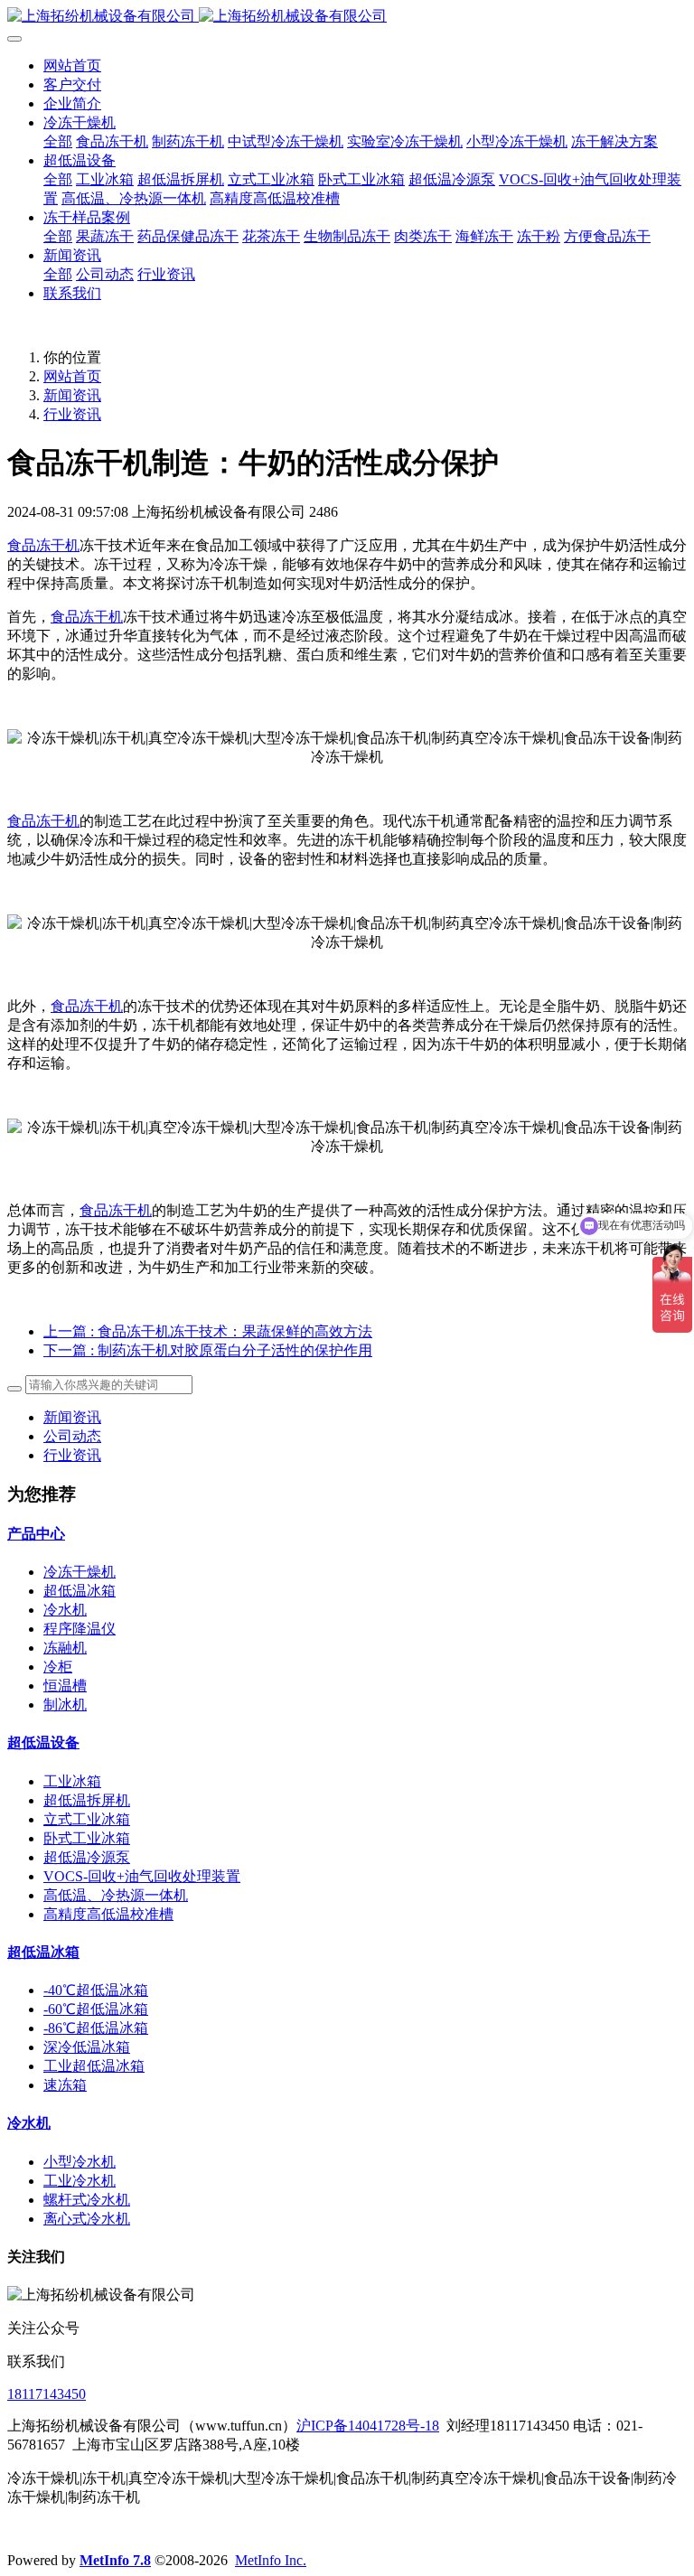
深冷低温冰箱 (87, 2047)
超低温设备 (43, 1742)
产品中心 (36, 1534)
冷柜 (58, 1667)
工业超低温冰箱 (94, 2066)
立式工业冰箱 (87, 1819)
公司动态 (72, 1436)
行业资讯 (72, 414)
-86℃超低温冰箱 (96, 2028)
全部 (58, 141)
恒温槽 (65, 1686)
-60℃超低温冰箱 (96, 2009)
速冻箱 (65, 2085)
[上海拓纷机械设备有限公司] (347, 17)
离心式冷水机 (87, 2219)
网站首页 (72, 66)
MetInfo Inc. (271, 2560)
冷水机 (65, 1610)
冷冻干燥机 (80, 1572)
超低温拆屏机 (87, 1800)
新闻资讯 (72, 395)
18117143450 (47, 2394)
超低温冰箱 (80, 1591)
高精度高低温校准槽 (108, 1914)
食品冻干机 (43, 545)
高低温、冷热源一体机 (116, 1895)
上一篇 (208, 1331)
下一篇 (208, 1350)
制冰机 (65, 1705)
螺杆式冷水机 (87, 2200)
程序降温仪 (80, 1629)
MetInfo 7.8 (115, 2560)
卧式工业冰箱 (87, 1838)
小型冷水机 (80, 2162)
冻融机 (65, 1648)
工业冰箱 (72, 1781)
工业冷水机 (80, 2181)
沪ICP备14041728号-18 (368, 2426)
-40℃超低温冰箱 (96, 1990)
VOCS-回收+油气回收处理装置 (142, 1876)
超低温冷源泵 (87, 1857)
